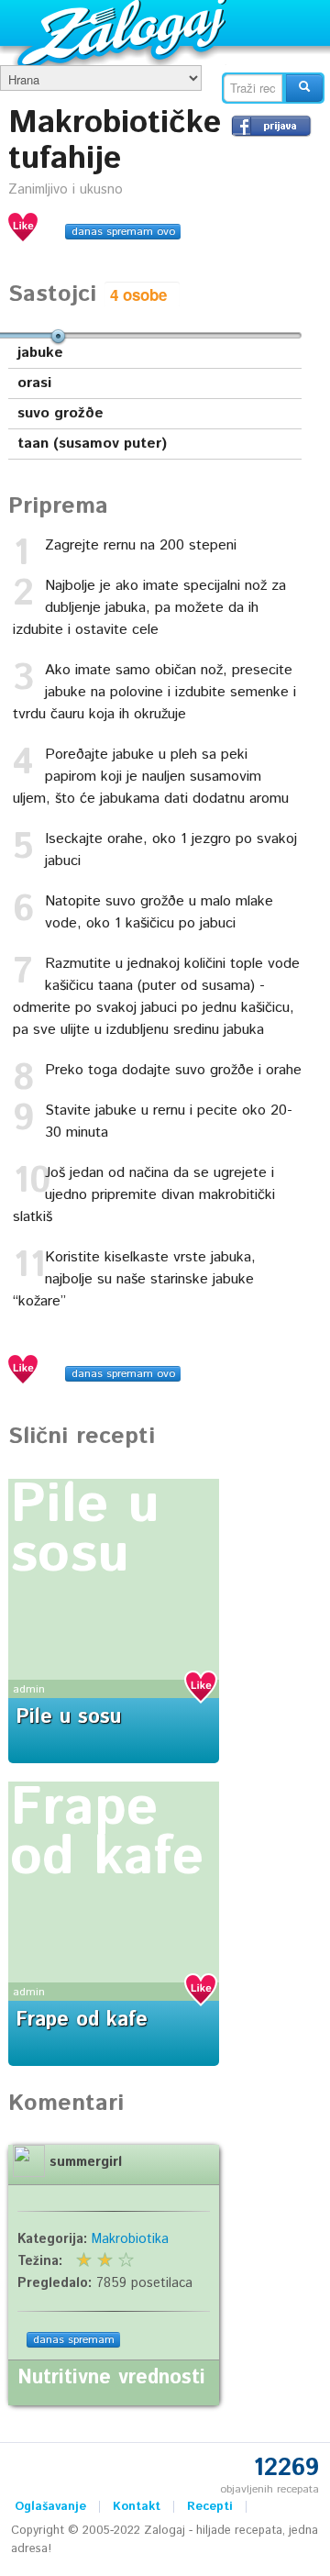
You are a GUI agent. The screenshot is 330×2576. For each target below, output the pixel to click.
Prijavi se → (271, 126)
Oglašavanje (50, 2507)
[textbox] (253, 88)
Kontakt (137, 2507)
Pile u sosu (85, 1530)
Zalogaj (124, 33)
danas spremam (74, 2340)
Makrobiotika (130, 2239)
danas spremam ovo (123, 232)
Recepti (210, 2507)
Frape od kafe (107, 1833)
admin (29, 1689)
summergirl (86, 2162)
